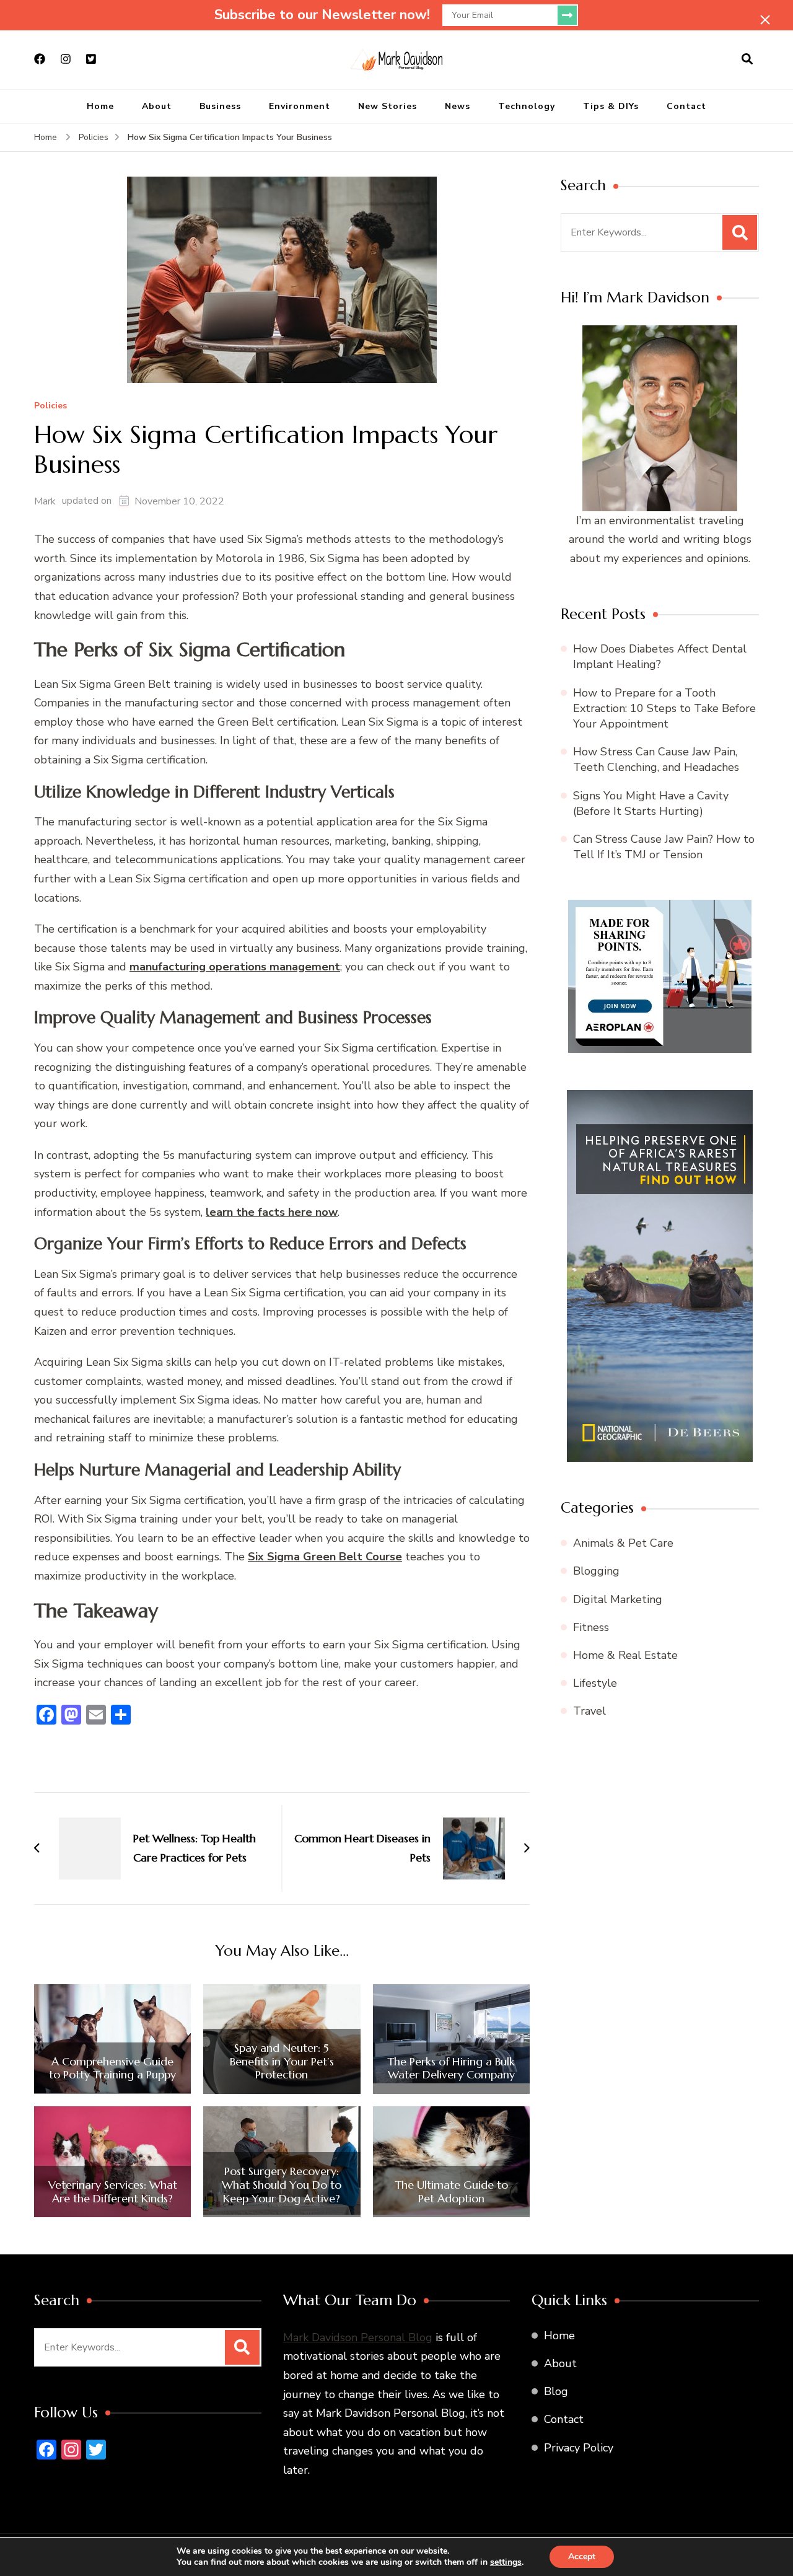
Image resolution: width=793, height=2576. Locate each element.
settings (506, 2562)
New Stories (388, 106)
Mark (45, 501)
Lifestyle (595, 1683)
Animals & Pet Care (623, 1543)
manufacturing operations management (235, 967)
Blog (556, 2391)
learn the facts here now (272, 1212)
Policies (50, 406)
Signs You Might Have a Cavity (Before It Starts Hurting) (651, 803)
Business (220, 106)
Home (100, 106)
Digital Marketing (618, 1599)
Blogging (596, 1571)
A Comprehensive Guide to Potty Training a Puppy (112, 2068)
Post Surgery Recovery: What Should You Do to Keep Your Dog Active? (282, 2185)
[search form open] (747, 59)
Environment (300, 106)
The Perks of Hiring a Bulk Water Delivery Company (451, 2068)
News (458, 106)
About (157, 106)
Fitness (591, 1627)
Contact (686, 106)
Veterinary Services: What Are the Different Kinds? (113, 2191)
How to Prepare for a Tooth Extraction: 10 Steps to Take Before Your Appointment (664, 708)
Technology (527, 106)
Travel (589, 1711)
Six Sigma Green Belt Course (325, 1557)
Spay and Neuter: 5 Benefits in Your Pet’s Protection (282, 2061)
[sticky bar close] (765, 20)
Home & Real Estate (625, 1655)
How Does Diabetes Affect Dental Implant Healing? (660, 657)
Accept (582, 2556)
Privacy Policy (579, 2448)
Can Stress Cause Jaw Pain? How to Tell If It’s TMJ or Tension (664, 847)
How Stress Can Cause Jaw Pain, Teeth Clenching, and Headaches (656, 759)
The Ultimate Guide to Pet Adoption (451, 2191)
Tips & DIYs (611, 106)
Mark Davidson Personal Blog (358, 2337)
